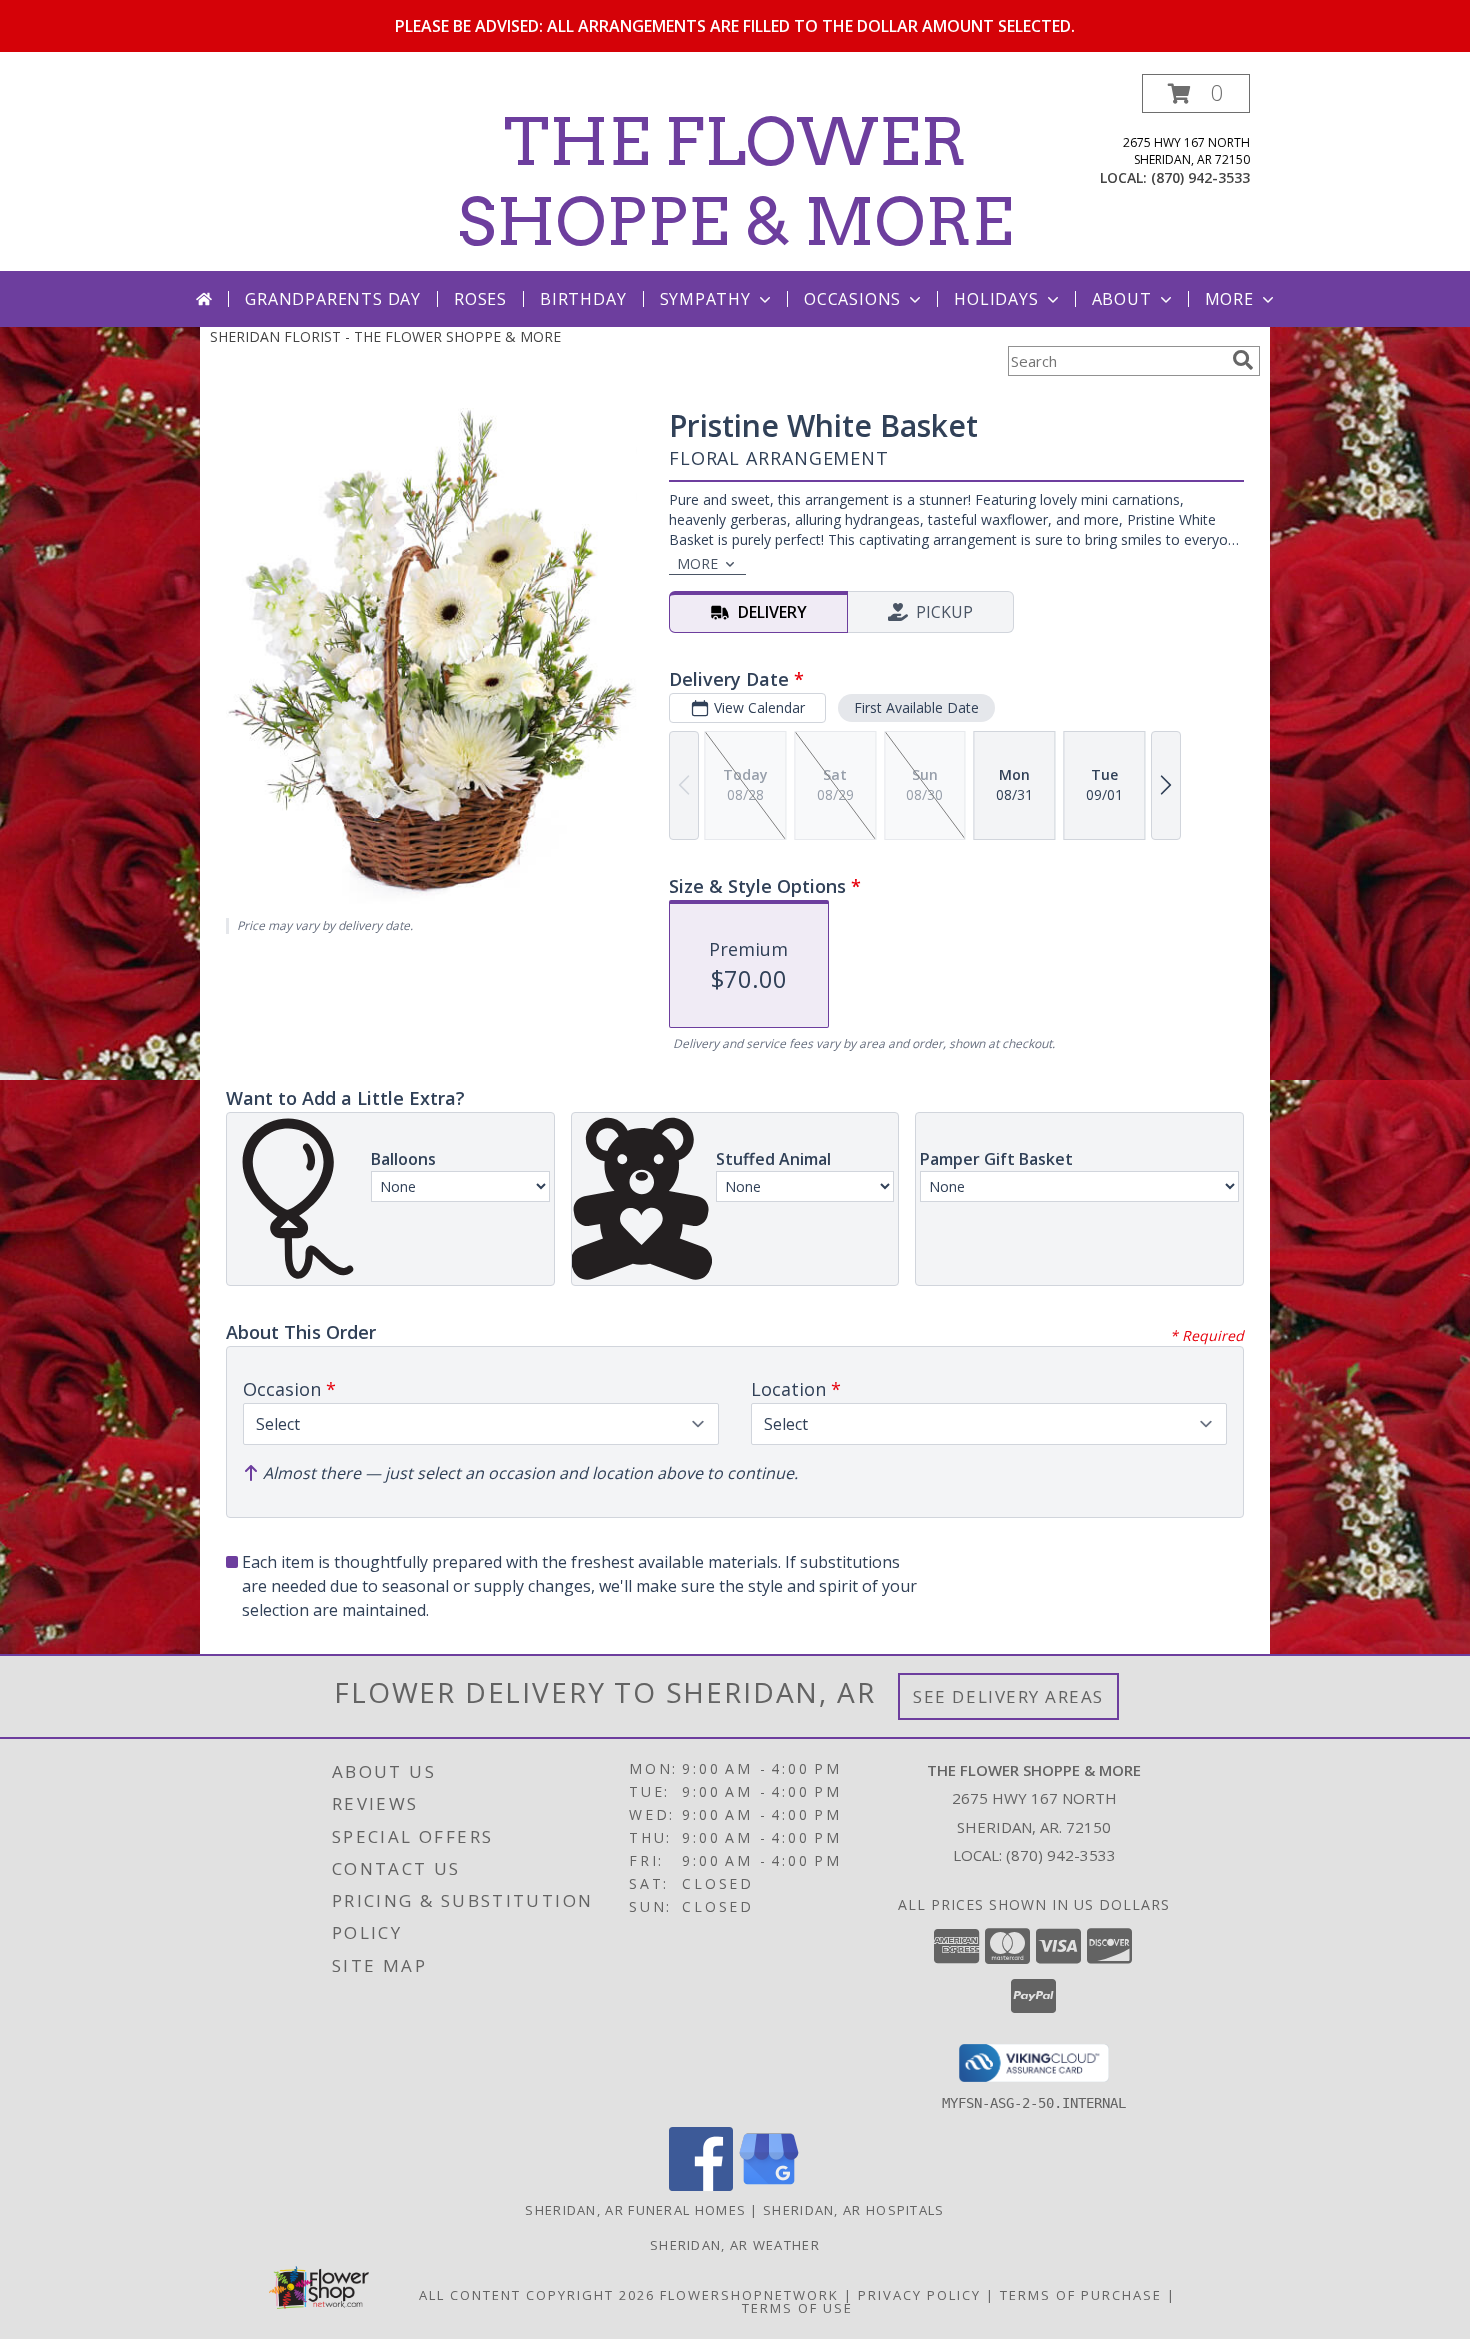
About (1122, 299)
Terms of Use (797, 2308)
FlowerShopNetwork (749, 2295)
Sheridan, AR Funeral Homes (635, 2210)
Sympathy (705, 299)
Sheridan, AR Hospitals (854, 2210)
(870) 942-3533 (1200, 177)
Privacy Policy (919, 2295)
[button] (1196, 93)
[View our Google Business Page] (769, 2185)
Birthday (583, 299)
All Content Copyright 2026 (537, 2295)
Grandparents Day (333, 299)
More (1229, 299)
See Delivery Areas (1008, 1696)
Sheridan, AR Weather (735, 2245)
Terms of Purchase (1081, 2295)
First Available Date (916, 707)
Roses (480, 299)
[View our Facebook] (701, 2185)
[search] (1243, 360)
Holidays (996, 299)
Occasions (852, 299)
